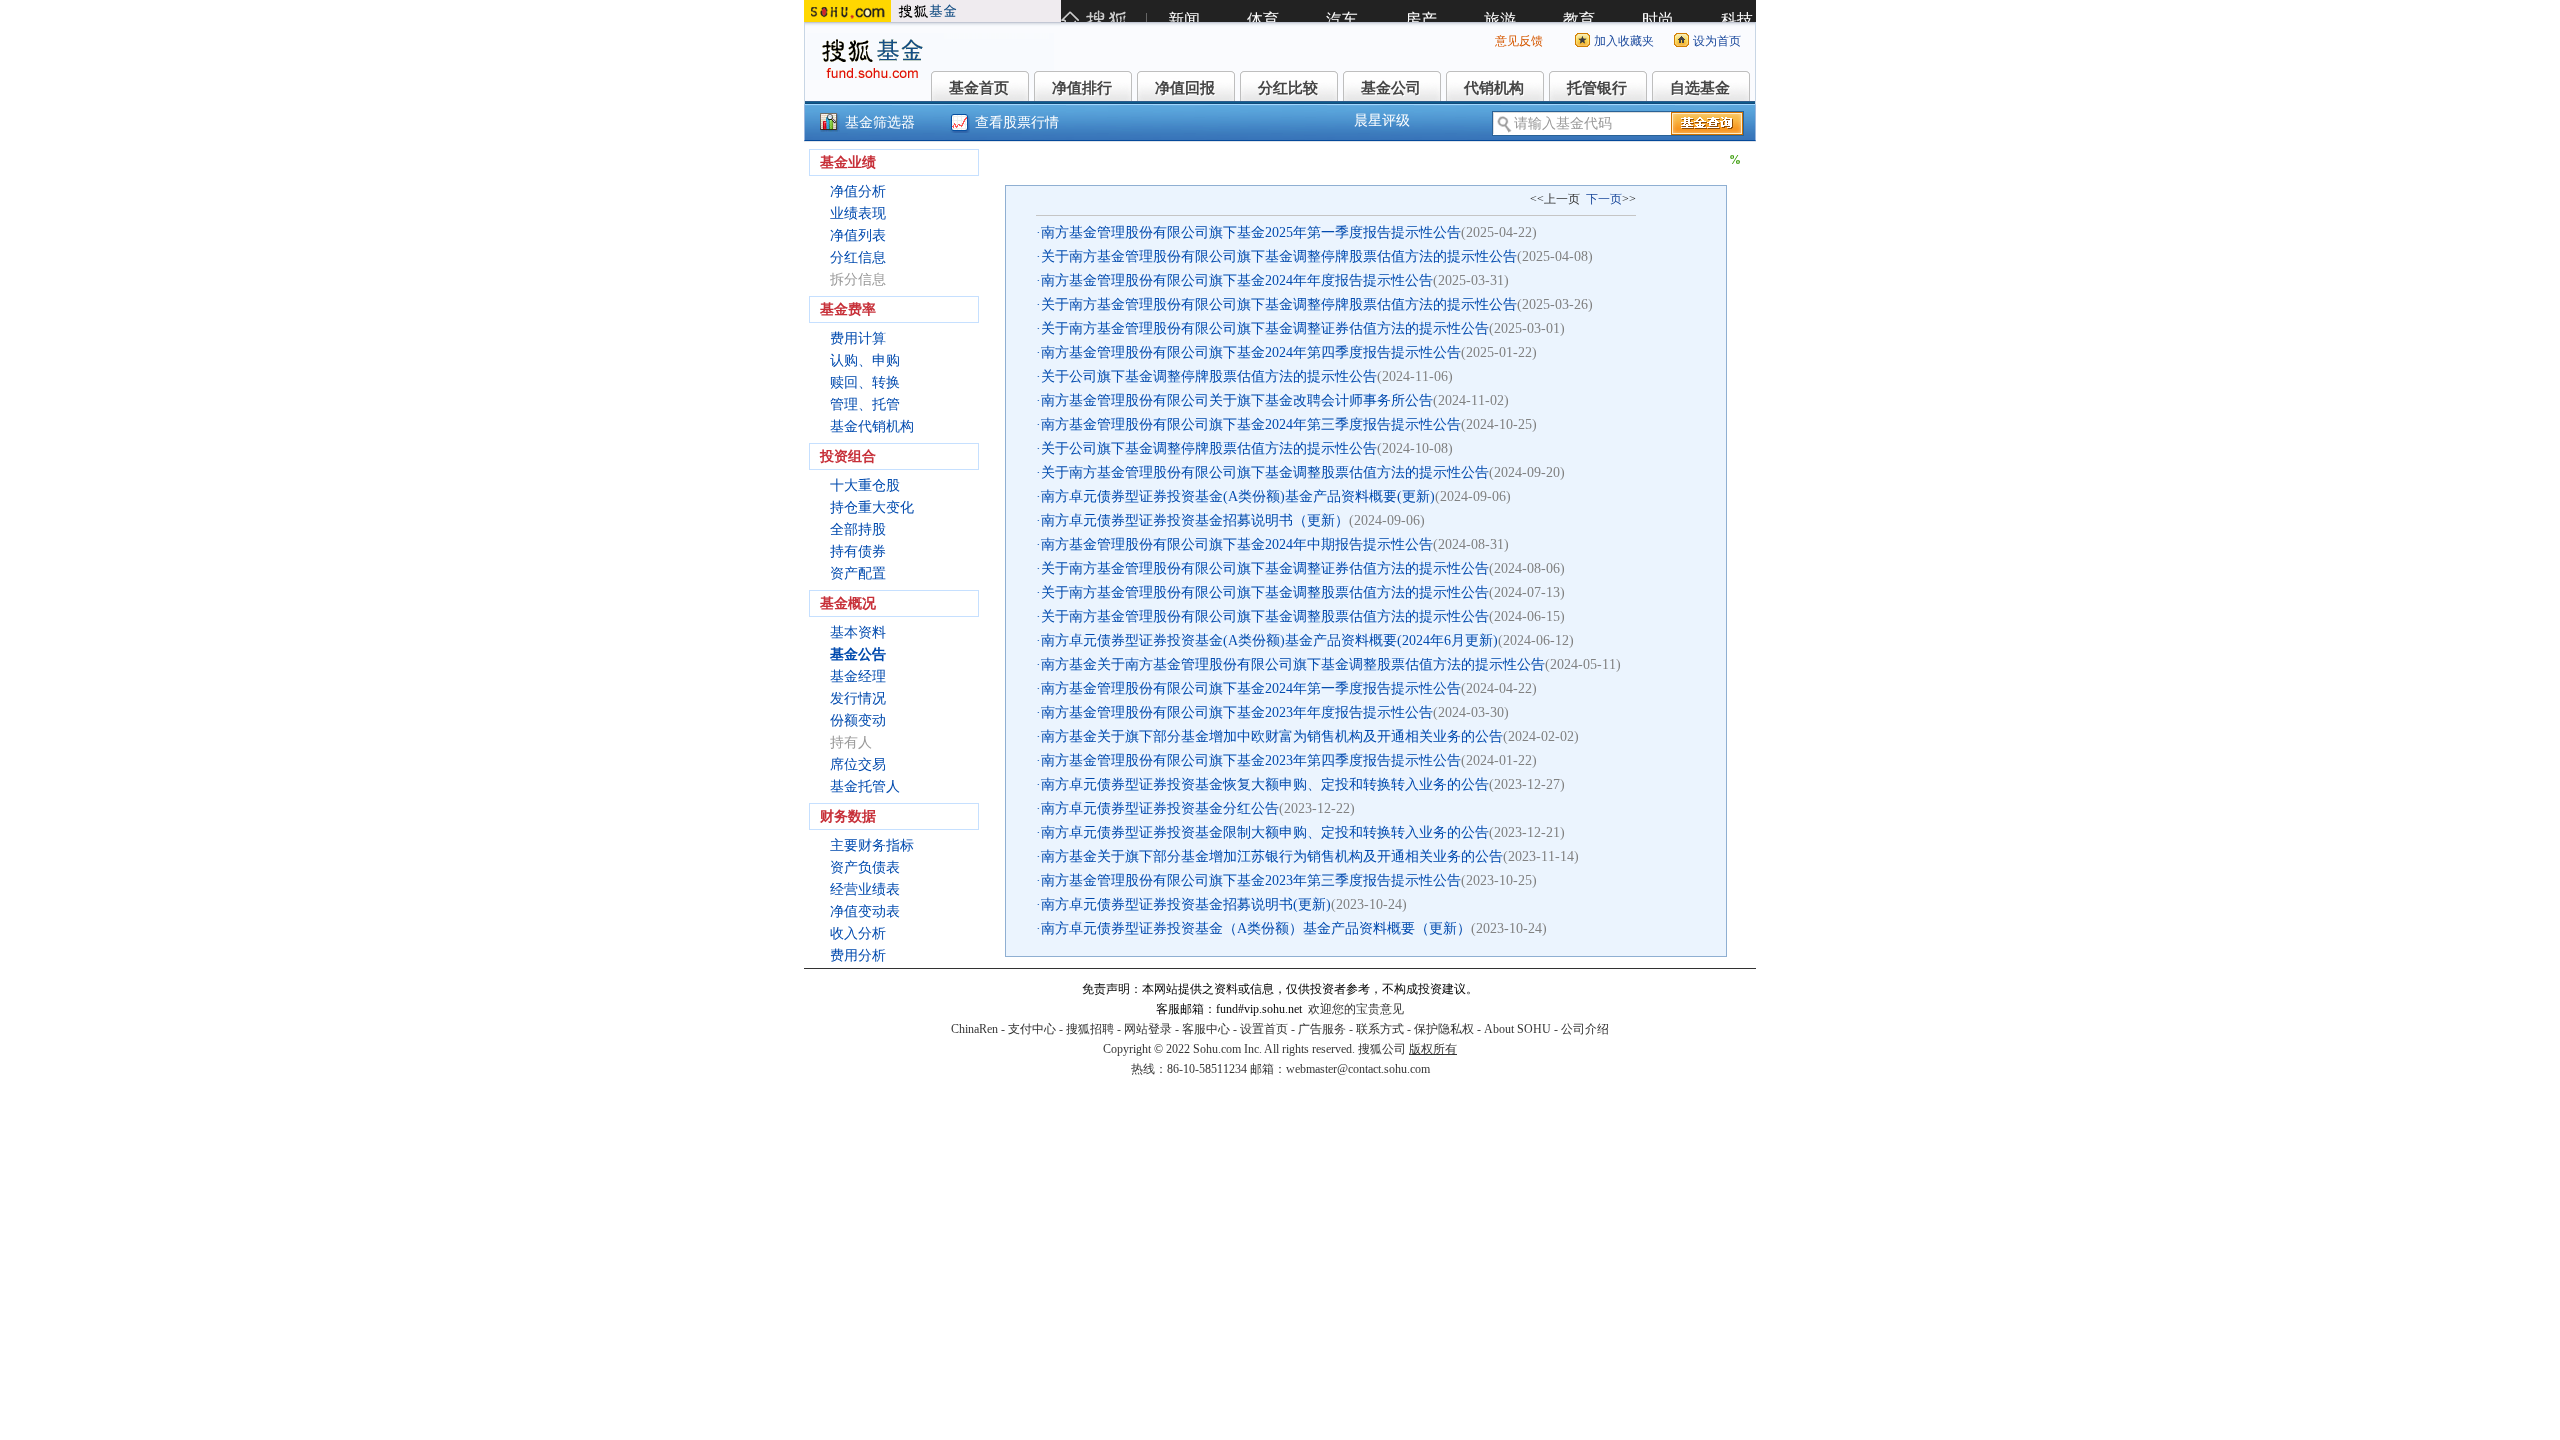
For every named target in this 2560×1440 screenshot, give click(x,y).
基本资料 (858, 632)
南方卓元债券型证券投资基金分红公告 (1160, 808)
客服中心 (1206, 1029)
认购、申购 (865, 360)
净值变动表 (865, 911)
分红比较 (1288, 88)
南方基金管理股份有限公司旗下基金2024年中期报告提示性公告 (1237, 544)
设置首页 (1264, 1029)
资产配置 (858, 573)
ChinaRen (974, 1029)
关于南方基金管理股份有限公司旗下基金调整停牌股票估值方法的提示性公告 (1279, 256)
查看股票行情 (1017, 122)
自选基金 (1700, 88)
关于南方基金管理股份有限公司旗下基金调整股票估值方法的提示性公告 (1265, 472)
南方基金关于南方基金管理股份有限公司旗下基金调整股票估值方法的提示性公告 (1293, 664)
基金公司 (1391, 88)
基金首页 (979, 88)
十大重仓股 (865, 485)
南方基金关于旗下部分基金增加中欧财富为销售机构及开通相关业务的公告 (1272, 736)
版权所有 (1433, 1049)
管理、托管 (865, 404)
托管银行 (1597, 88)
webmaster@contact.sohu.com (1358, 1069)
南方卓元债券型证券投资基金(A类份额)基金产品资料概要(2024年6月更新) (1269, 640)
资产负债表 (865, 867)
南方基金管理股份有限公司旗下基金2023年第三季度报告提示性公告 (1251, 880)
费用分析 (858, 955)
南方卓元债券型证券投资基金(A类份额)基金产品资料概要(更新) (1238, 496)
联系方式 (1380, 1029)
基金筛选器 (880, 122)
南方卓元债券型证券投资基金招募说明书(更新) (1186, 904)
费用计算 (858, 338)
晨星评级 (1382, 120)
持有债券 (858, 551)
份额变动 (858, 720)
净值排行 (1082, 88)
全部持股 (858, 529)
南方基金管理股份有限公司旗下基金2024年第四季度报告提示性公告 (1251, 352)
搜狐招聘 (1090, 1029)
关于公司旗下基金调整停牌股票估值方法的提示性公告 (1209, 376)
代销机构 (1494, 88)
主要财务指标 (872, 845)
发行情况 (858, 698)
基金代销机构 (872, 426)
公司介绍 (1585, 1029)
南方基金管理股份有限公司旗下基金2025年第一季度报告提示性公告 (1251, 232)
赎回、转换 (865, 382)
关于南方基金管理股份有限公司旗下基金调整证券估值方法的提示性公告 (1265, 328)
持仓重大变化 (872, 507)
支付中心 (1032, 1029)
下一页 (1604, 199)
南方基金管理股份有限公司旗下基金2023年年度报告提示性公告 (1237, 712)
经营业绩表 (865, 889)
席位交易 (858, 764)
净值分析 (858, 191)
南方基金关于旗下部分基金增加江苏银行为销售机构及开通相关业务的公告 (1272, 856)
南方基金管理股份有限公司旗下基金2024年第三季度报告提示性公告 (1251, 424)
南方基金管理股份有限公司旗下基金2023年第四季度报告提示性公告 (1251, 760)
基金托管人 (865, 786)
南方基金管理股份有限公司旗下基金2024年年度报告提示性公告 (1237, 280)
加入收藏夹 (1624, 41)
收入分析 (858, 933)
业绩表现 (858, 213)
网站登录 (1148, 1029)
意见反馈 (1519, 41)
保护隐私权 (1444, 1029)
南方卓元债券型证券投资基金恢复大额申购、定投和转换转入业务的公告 (1265, 784)
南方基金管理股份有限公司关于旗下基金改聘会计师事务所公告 (1237, 400)
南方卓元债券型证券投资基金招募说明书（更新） (1195, 520)
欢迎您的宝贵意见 (1356, 1009)
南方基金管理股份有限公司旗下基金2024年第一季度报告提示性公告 (1251, 688)
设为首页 (1717, 41)
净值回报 (1185, 88)
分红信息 (858, 257)
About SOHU (1517, 1029)
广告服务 (1322, 1029)
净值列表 (858, 235)
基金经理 (858, 676)
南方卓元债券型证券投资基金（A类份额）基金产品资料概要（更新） (1256, 928)
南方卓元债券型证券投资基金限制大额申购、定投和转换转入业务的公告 (1265, 832)
